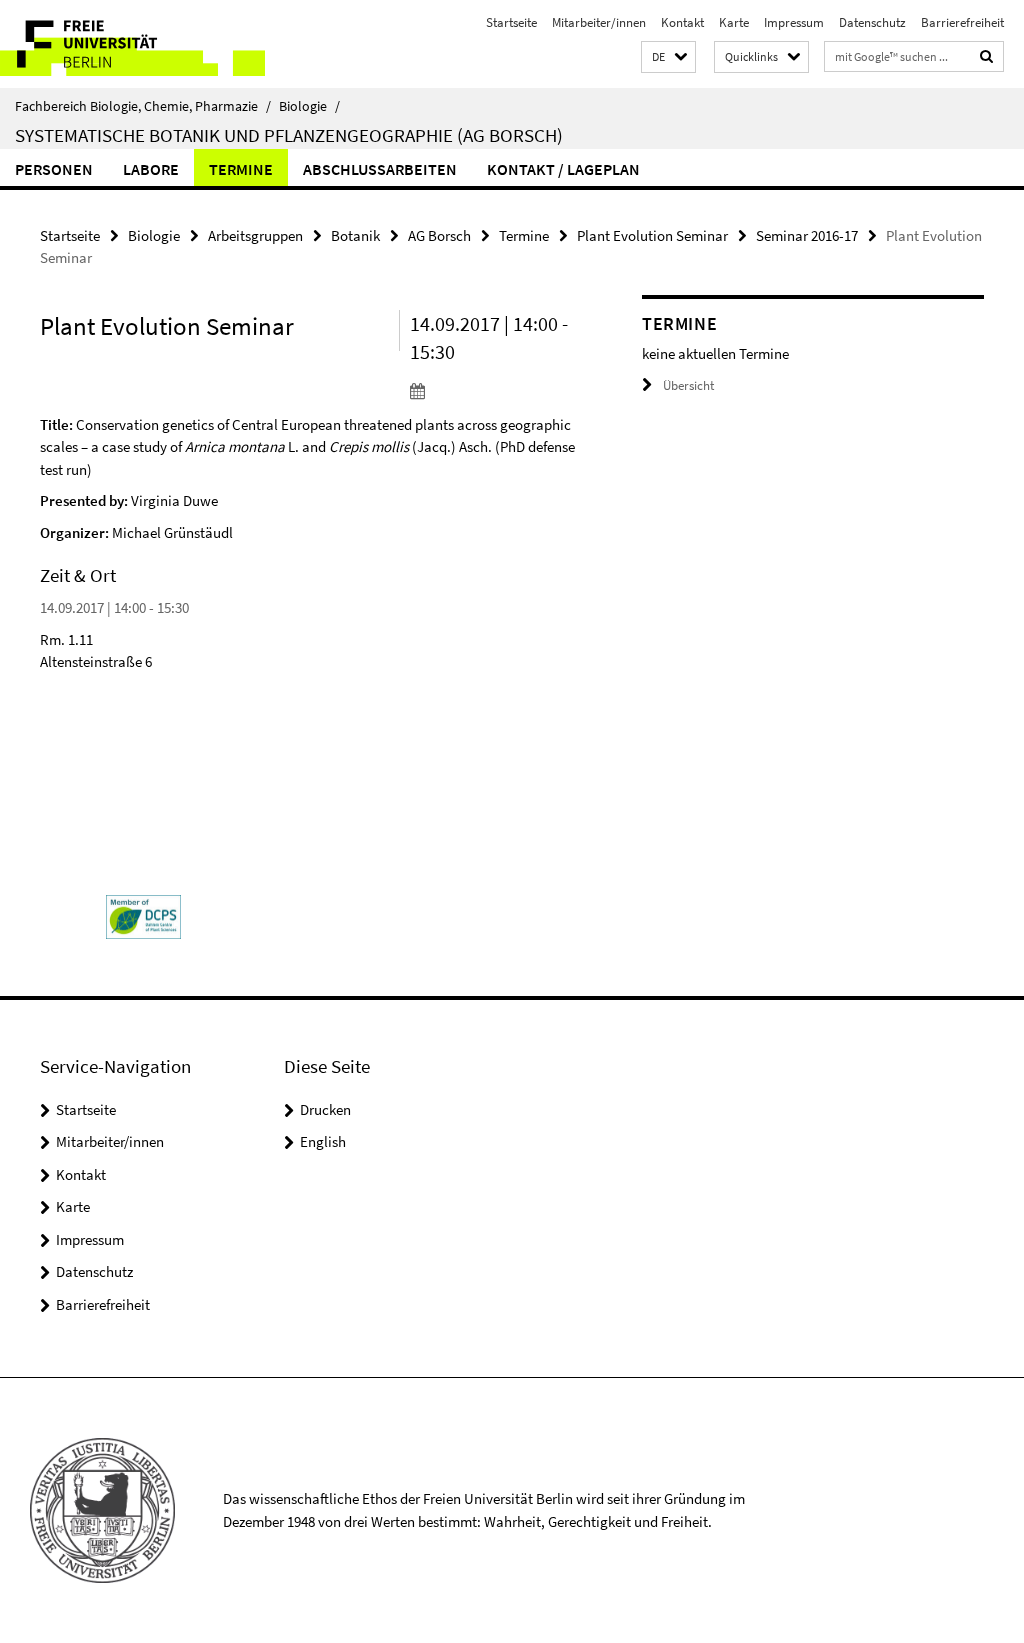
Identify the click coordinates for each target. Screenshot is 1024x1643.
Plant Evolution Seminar (652, 235)
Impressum (794, 22)
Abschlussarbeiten (380, 169)
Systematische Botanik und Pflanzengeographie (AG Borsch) (289, 135)
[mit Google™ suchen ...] (987, 56)
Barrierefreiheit (962, 22)
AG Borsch (439, 235)
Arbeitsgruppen (255, 235)
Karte (734, 22)
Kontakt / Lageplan (563, 169)
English (323, 1141)
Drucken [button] (325, 1109)
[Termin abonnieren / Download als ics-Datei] (494, 390)
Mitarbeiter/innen (599, 22)
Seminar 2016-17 (807, 235)
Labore (151, 169)
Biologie (309, 106)
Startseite (511, 22)
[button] (668, 57)
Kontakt (682, 22)
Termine (241, 169)
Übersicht (688, 385)
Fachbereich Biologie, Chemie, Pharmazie (143, 106)
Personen (54, 169)
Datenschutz (872, 22)
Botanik (355, 235)
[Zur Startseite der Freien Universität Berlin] (132, 44)
